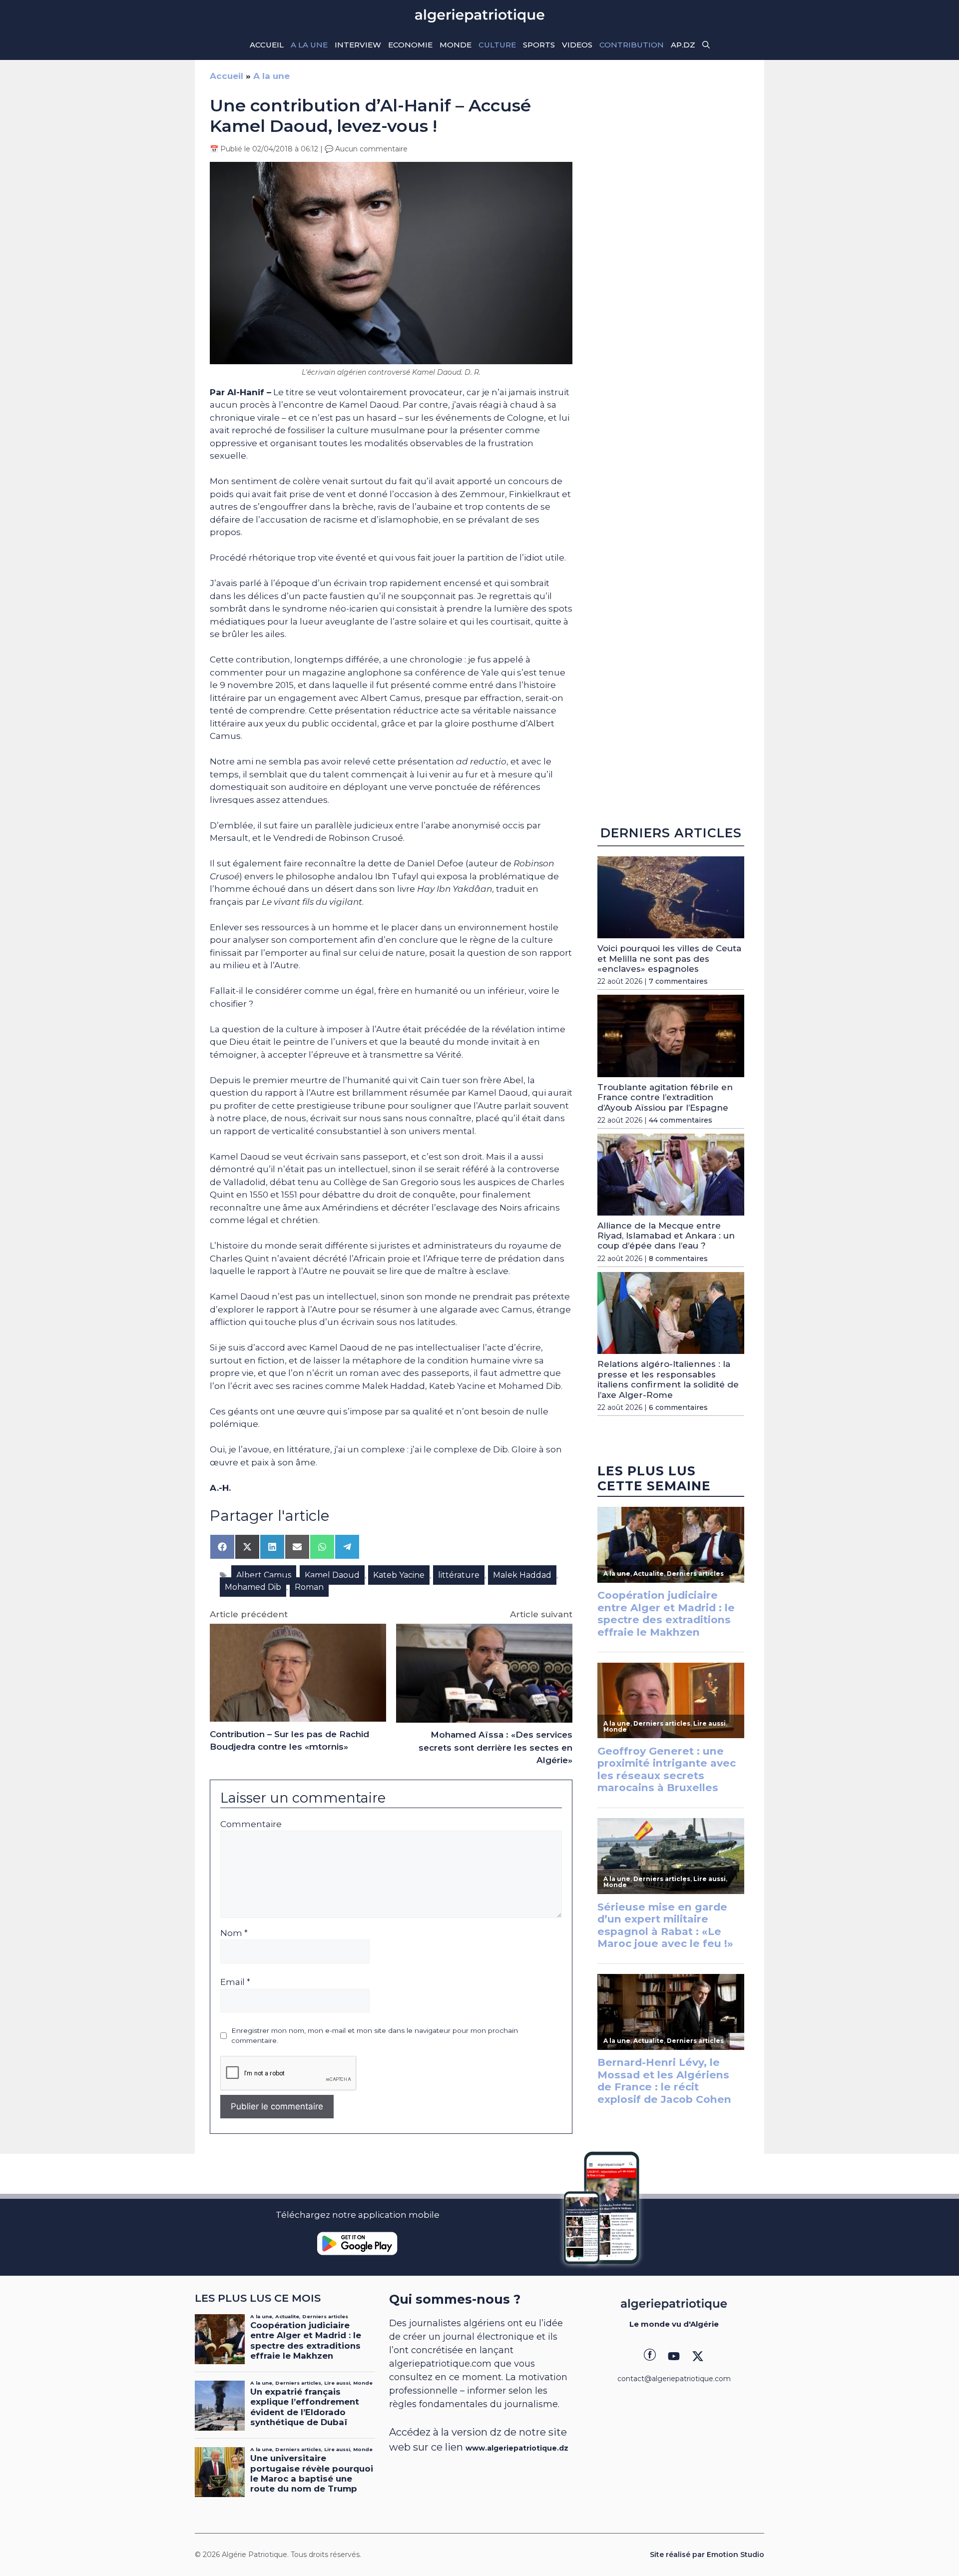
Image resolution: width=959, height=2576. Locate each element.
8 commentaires (678, 1259)
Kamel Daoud (332, 1575)
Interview (358, 45)
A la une (309, 45)
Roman (309, 1587)
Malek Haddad (522, 1575)
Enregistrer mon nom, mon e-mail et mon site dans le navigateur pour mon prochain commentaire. (375, 2035)
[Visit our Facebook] (650, 2356)
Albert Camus (264, 1575)
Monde (456, 45)
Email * (235, 1982)
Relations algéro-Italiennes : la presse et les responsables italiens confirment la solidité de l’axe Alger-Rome (668, 1379)
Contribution (632, 45)
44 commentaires (681, 1120)
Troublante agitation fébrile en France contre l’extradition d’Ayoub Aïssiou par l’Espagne (665, 1097)
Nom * (234, 1933)
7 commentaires (678, 981)
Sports (539, 45)
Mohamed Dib (253, 1587)
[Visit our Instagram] (674, 2356)
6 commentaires (678, 1407)
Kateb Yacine (399, 1575)
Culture (497, 45)
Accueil (267, 45)
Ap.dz (683, 45)
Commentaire (251, 1824)
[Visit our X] (698, 2356)
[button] (706, 45)
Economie (410, 45)
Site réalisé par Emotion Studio (707, 2555)
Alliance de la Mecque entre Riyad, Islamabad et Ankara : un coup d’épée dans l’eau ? (666, 1236)
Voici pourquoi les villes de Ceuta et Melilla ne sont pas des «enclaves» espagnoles (669, 959)
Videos (577, 45)
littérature (459, 1575)
